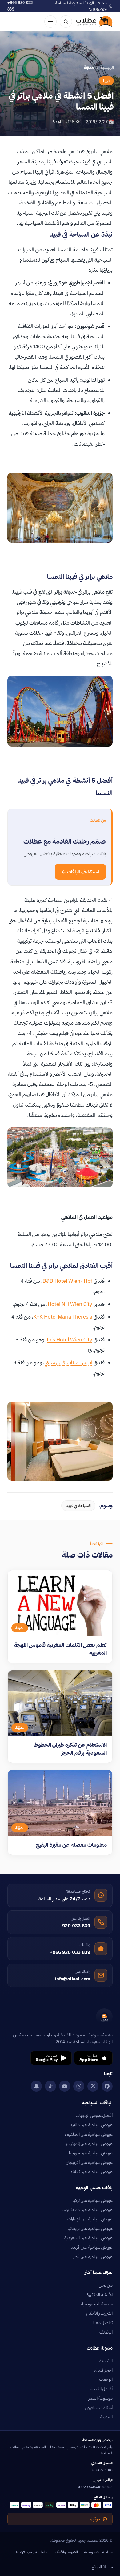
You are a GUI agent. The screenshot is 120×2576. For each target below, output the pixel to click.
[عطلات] (94, 22)
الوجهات (106, 2379)
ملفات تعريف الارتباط (31, 2552)
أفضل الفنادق (101, 2389)
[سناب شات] (36, 2086)
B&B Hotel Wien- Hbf (67, 1281)
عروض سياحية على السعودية (88, 2238)
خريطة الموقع (102, 2567)
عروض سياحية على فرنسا (92, 2247)
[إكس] (93, 2086)
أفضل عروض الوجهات (94, 2115)
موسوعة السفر (101, 2398)
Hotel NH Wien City (70, 1304)
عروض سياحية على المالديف (89, 2134)
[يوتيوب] (65, 2086)
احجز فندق (104, 2370)
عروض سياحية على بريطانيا (90, 2229)
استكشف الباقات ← (80, 872)
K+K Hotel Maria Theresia (63, 1317)
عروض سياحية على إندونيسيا (89, 2144)
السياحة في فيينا (78, 1505)
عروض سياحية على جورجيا (91, 2153)
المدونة (106, 2417)
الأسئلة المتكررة (100, 2295)
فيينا (106, 81)
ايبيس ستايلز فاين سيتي (68, 1362)
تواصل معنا (103, 2323)
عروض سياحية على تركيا (93, 2200)
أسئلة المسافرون (99, 2408)
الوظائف (106, 2332)
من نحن (106, 2285)
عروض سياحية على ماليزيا (91, 2125)
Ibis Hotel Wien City (70, 1339)
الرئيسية (107, 67)
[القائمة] (50, 22)
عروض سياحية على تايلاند (91, 2172)
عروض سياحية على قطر (93, 2257)
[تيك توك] (50, 2086)
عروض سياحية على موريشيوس (87, 2210)
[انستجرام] (79, 2086)
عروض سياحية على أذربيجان (89, 2162)
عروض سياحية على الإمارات (90, 2219)
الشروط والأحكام (99, 2313)
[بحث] (66, 22)
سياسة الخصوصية (97, 2304)
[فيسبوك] (107, 2086)
